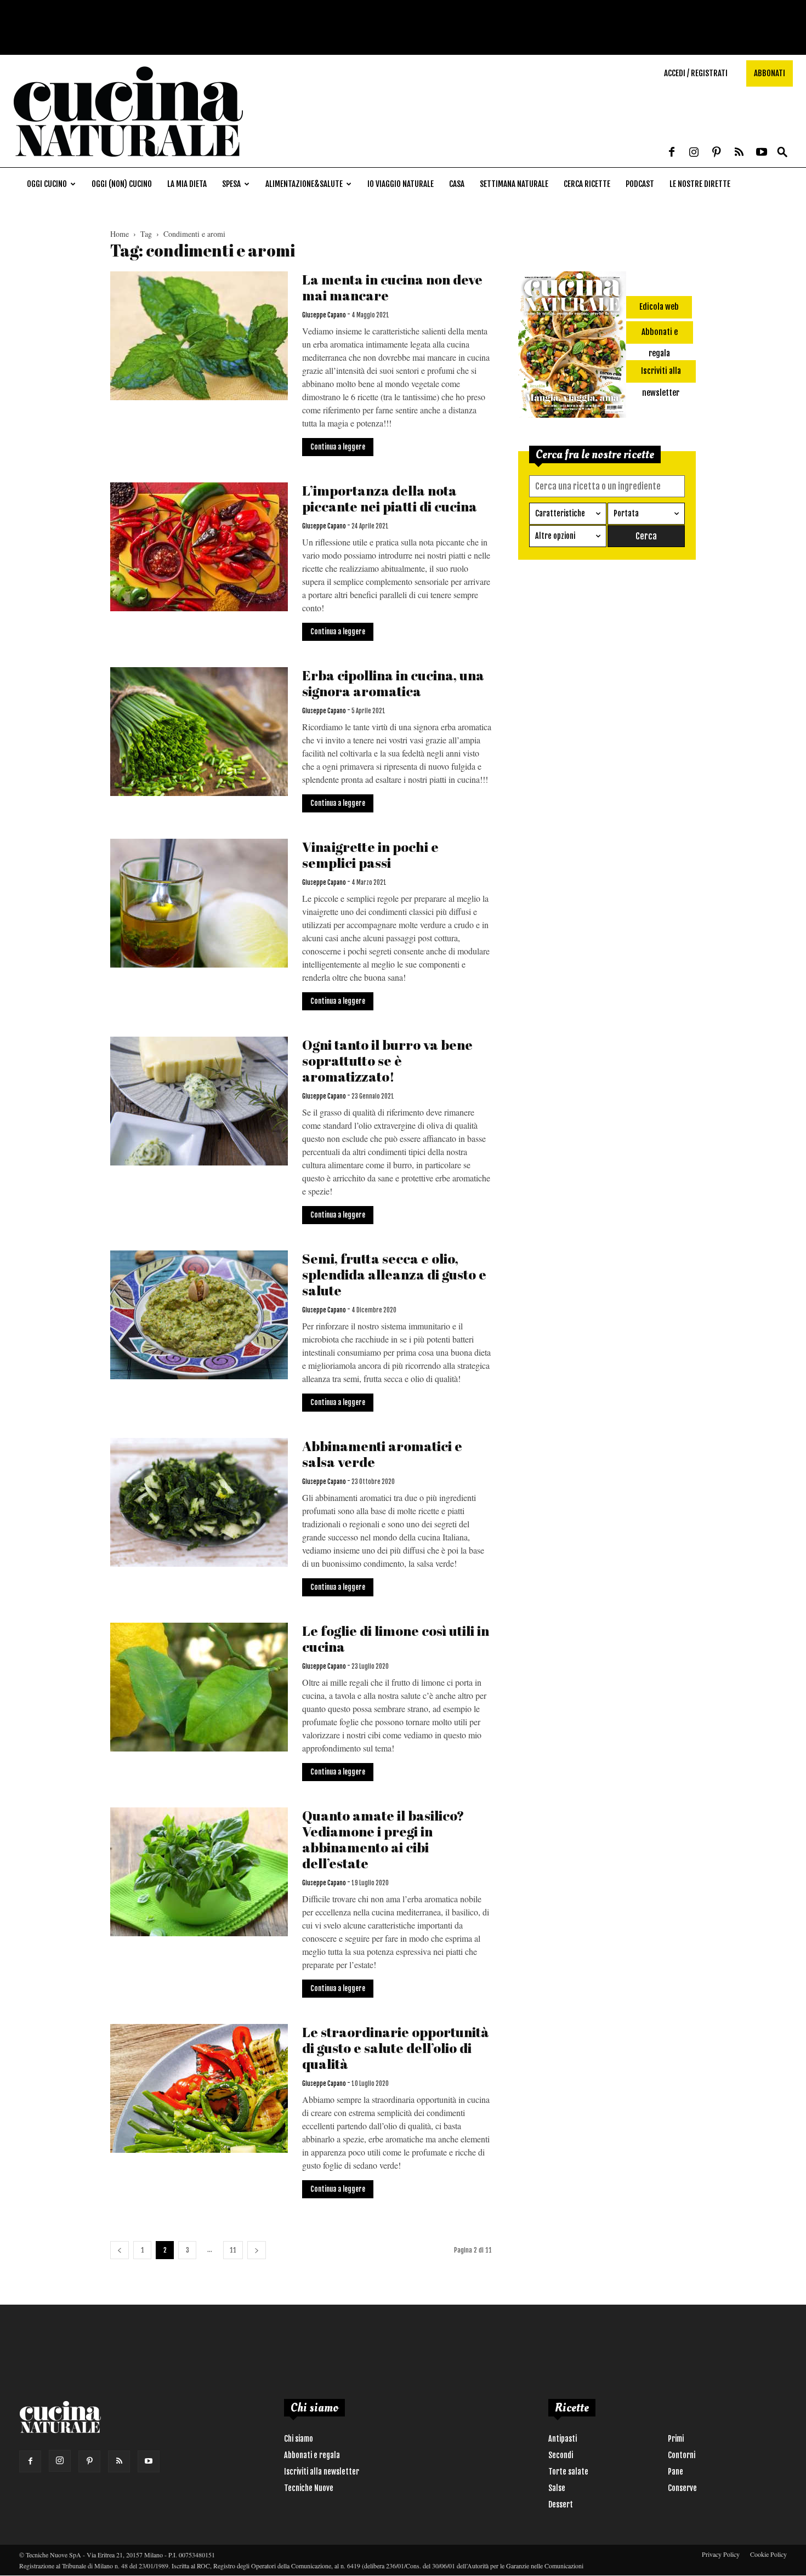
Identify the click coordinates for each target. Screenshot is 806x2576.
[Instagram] (694, 153)
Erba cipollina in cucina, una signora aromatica (393, 683)
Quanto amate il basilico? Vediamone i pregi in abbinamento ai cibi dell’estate (383, 1839)
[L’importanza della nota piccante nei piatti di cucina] (199, 547)
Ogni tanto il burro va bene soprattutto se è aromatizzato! (387, 1060)
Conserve (682, 2488)
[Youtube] (762, 153)
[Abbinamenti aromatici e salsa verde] (199, 1502)
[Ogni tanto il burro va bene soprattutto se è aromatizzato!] (199, 1101)
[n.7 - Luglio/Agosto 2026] (572, 346)
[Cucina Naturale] (128, 161)
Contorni (682, 2455)
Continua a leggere (338, 447)
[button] (782, 153)
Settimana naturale (514, 184)
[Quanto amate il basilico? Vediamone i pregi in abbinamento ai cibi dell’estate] (199, 1872)
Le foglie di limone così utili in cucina (396, 1639)
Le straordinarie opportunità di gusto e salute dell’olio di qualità (396, 2048)
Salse (557, 2488)
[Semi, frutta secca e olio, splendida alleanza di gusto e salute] (199, 1315)
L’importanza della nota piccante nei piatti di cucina (390, 498)
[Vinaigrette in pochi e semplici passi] (199, 903)
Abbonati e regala (312, 2455)
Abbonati (770, 73)
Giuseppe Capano (324, 315)
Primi (676, 2439)
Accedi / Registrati (696, 73)
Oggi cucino (47, 184)
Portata (626, 513)
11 (233, 2250)
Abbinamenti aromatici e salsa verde (382, 1454)
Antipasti (563, 2439)
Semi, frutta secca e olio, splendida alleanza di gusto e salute (394, 1274)
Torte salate (568, 2472)
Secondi (561, 2455)
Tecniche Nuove (309, 2488)
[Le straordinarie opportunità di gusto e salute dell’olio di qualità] (199, 2088)
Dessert (561, 2504)
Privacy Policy (721, 2554)
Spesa (231, 184)
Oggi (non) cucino (122, 184)
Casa (457, 184)
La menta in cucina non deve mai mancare (392, 287)
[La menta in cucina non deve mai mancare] (199, 336)
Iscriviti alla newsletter (322, 2472)
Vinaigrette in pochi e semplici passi (370, 855)
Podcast (640, 184)
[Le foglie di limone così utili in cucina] (199, 1687)
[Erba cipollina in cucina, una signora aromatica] (199, 732)
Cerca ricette (587, 184)
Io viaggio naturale (401, 184)
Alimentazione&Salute (304, 184)
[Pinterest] (717, 153)
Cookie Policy (768, 2554)
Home (120, 234)
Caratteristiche (560, 513)
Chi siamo (299, 2439)
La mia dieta (187, 184)
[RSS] (739, 153)
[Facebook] (672, 153)
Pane (676, 2472)
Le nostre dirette (700, 184)
